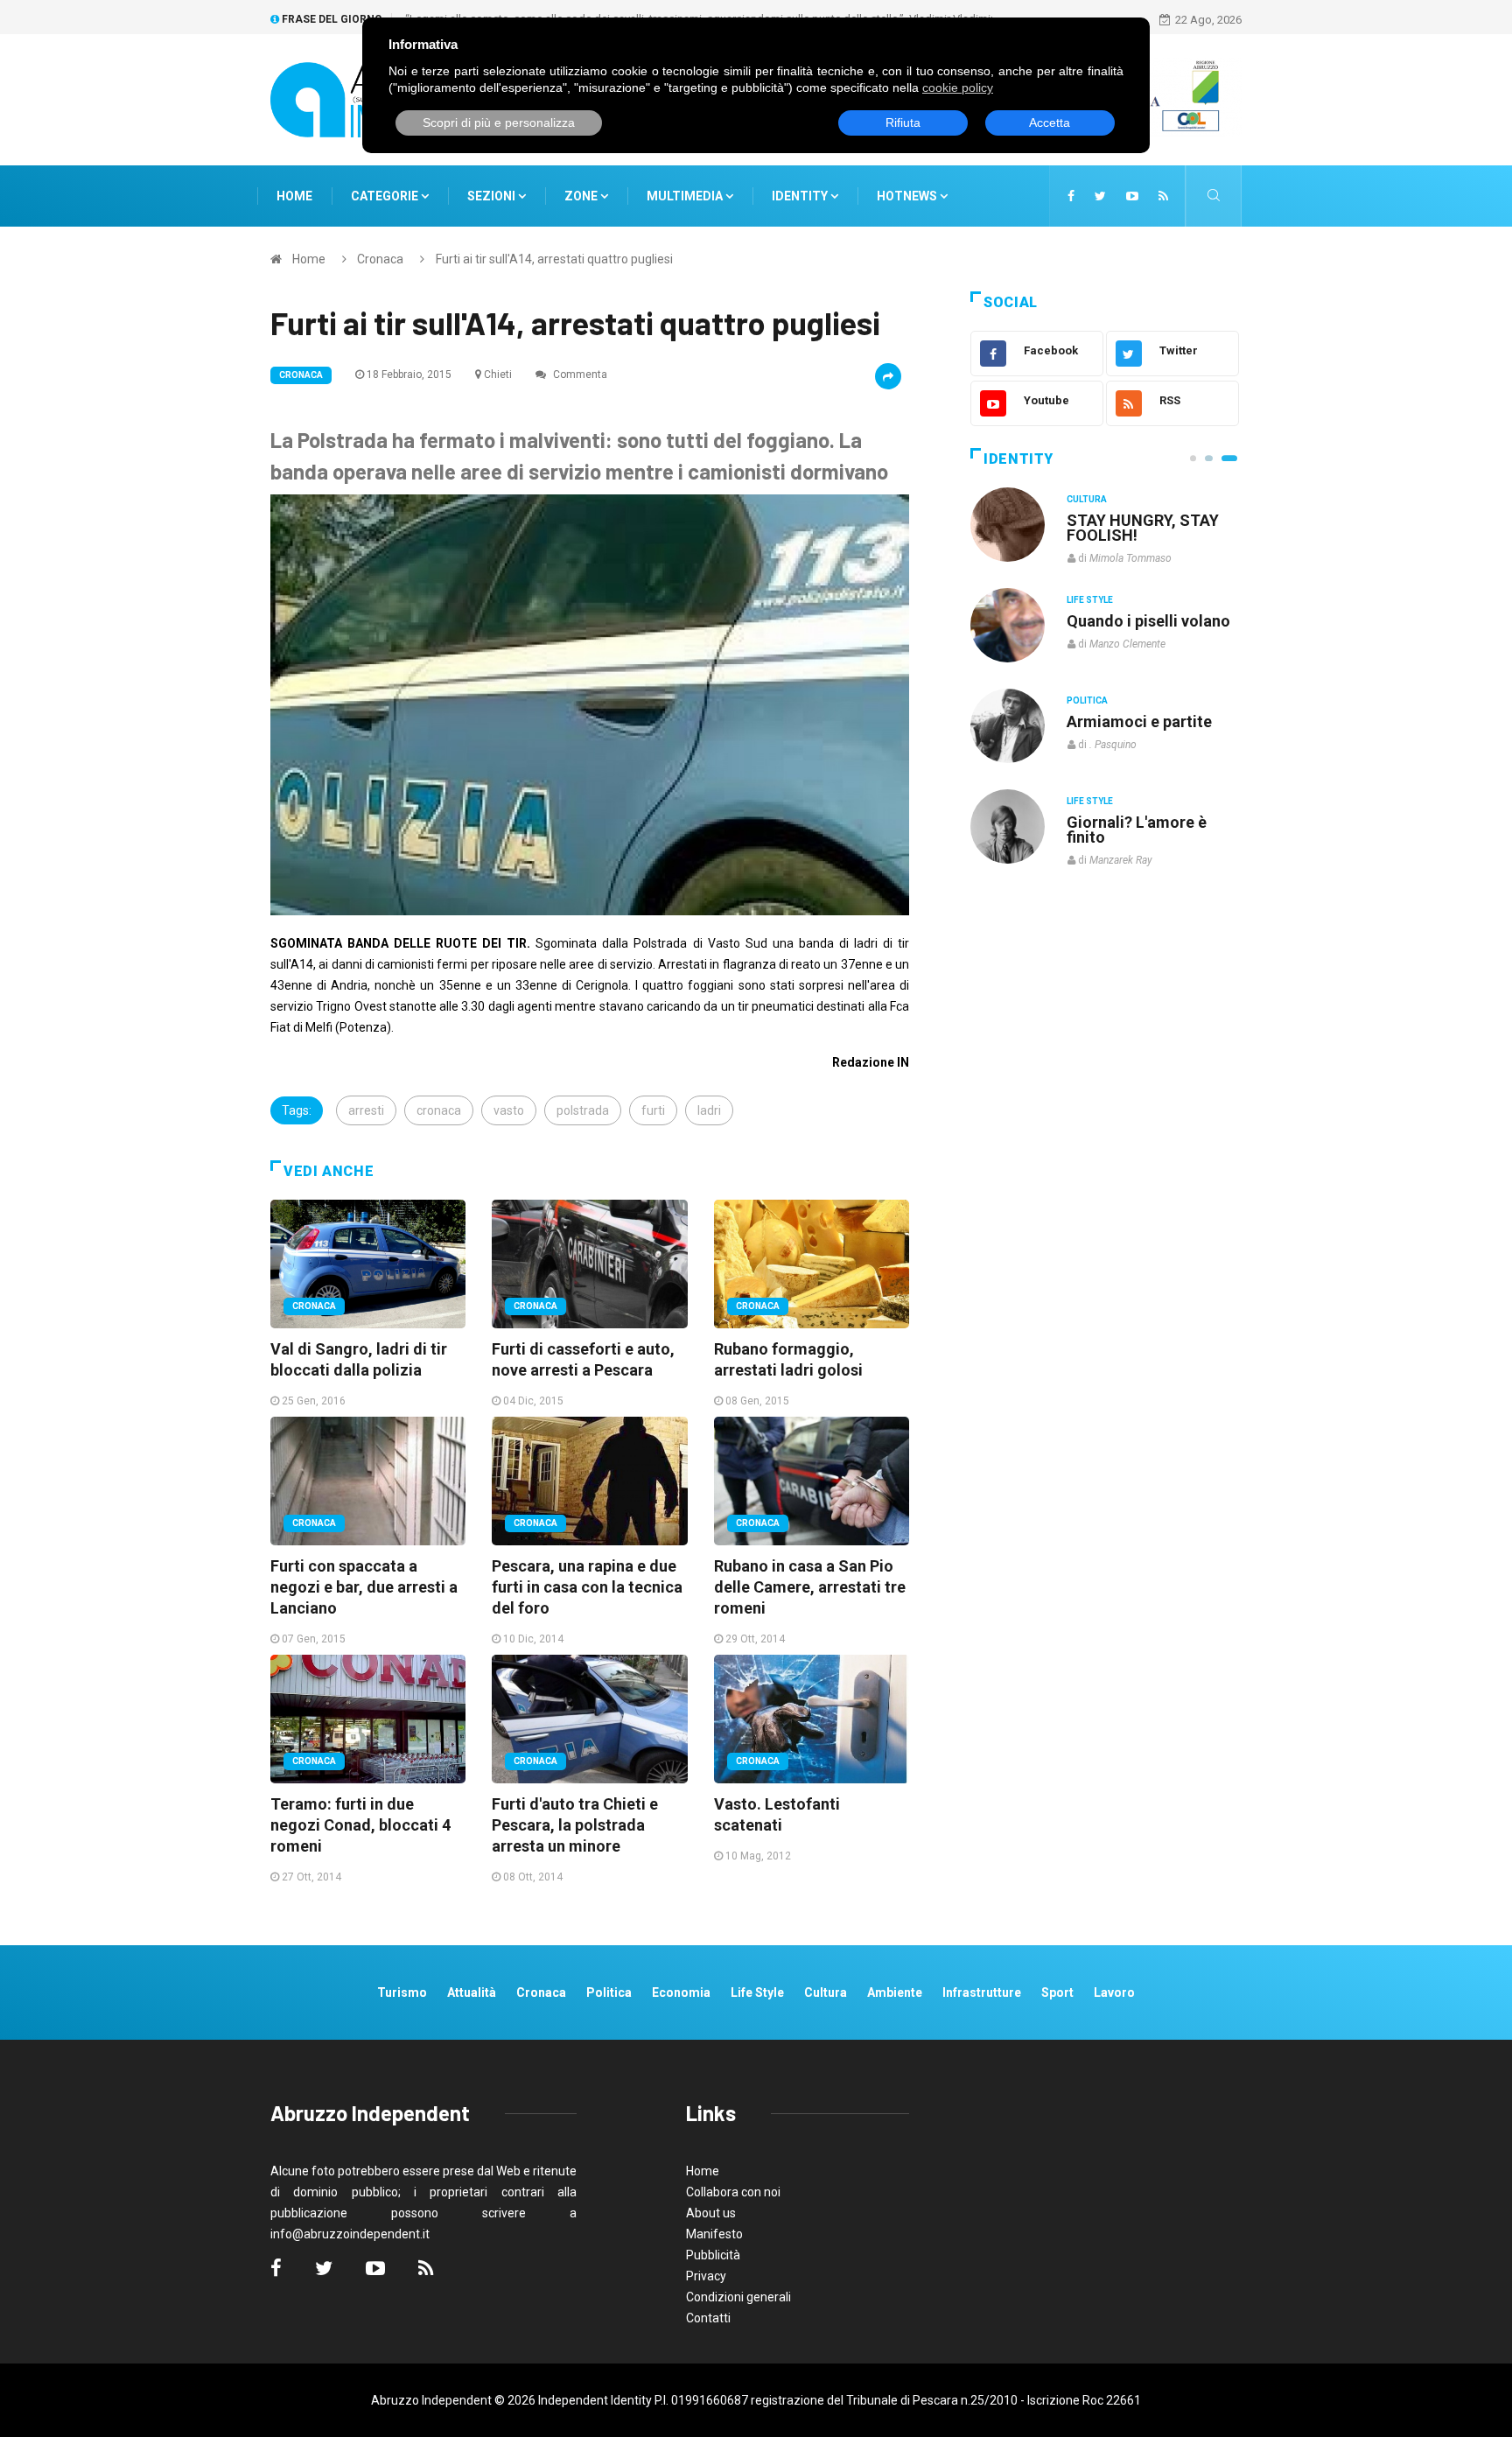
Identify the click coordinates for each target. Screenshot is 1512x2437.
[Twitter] (1100, 196)
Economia (681, 1992)
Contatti (708, 2318)
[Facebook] (1071, 196)
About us (711, 2213)
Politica (1087, 700)
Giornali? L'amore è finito (1137, 830)
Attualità (472, 1992)
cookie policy (958, 88)
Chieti (498, 375)
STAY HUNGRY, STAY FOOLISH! (1143, 528)
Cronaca (380, 259)
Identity (800, 196)
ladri (709, 1110)
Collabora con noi (733, 2192)
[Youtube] (1132, 196)
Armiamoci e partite (1139, 721)
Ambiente (895, 1992)
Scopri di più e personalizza (499, 123)
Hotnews (907, 196)
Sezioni (493, 196)
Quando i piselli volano (1148, 621)
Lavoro (1114, 1992)
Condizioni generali (738, 2297)
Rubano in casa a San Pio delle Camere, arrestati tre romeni (810, 1587)
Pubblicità (713, 2255)
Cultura (1087, 499)
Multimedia (686, 196)
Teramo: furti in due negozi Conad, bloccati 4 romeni (360, 1825)
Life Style (1090, 600)
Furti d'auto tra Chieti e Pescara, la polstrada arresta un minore (575, 1825)
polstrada (583, 1110)
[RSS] (1163, 196)
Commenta (579, 375)
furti (653, 1110)
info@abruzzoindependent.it (350, 2234)
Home (294, 196)
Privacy (706, 2276)
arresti (366, 1110)
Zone (582, 196)
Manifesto (714, 2234)
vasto (509, 1110)
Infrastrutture (982, 1992)
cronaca (439, 1110)
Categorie (386, 196)
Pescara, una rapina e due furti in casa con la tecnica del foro (587, 1587)
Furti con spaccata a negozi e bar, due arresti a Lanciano (364, 1587)
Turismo (402, 1992)
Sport (1057, 1992)
